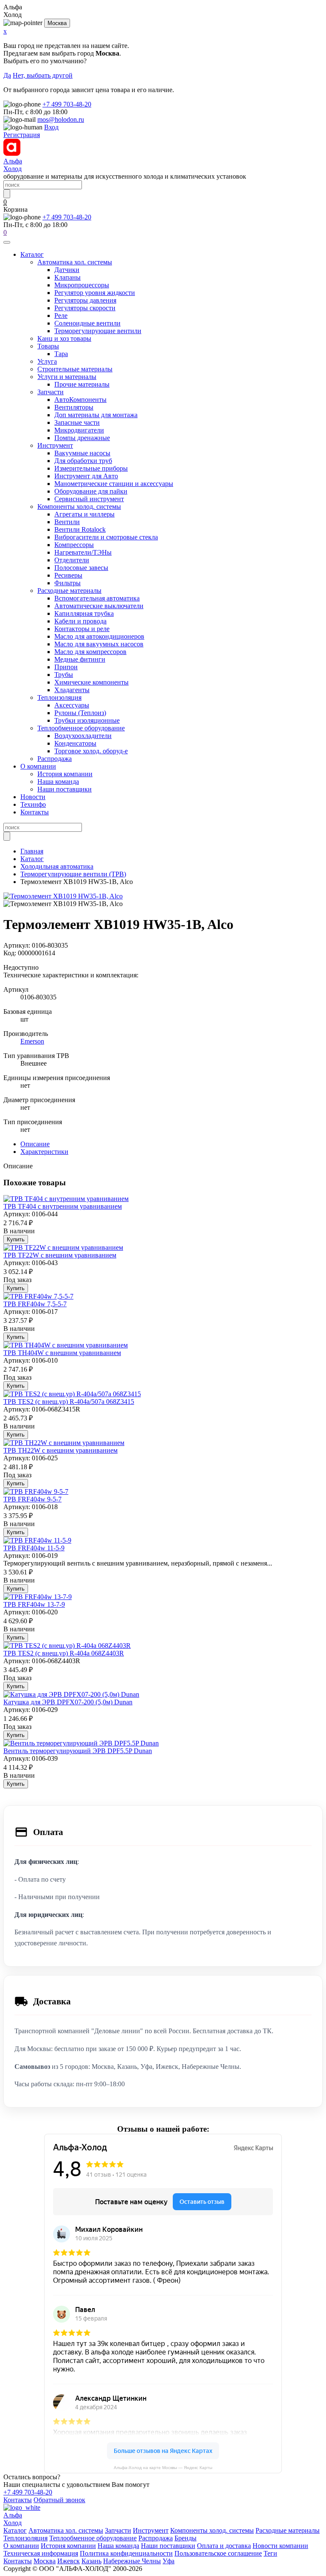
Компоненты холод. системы (79, 507)
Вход (51, 127)
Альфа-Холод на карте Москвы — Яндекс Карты (163, 2468)
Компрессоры (74, 545)
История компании (65, 774)
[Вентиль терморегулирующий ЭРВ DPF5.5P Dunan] (81, 1743)
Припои (66, 667)
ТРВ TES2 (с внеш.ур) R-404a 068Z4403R (64, 1653)
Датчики (67, 270)
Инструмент (55, 445)
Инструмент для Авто (86, 476)
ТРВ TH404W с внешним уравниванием (62, 1353)
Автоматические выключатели (99, 606)
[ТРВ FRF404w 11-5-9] (37, 1540)
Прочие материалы (82, 384)
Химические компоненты (91, 682)
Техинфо (33, 804)
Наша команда (58, 781)
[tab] (35, 1144)
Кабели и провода (80, 621)
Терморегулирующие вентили (98, 331)
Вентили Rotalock (80, 529)
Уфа (169, 2561)
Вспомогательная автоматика (97, 598)
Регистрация (22, 135)
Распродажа (55, 759)
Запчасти (51, 392)
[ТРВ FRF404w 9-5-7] (36, 1491)
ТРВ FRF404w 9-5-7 (32, 1499)
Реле (61, 316)
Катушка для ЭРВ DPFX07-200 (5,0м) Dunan (68, 1702)
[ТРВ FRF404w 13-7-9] (38, 1597)
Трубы (64, 675)
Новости (33, 797)
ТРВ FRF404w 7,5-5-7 (35, 1304)
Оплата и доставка (224, 2546)
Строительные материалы (75, 369)
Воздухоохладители (83, 736)
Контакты (35, 812)
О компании (38, 766)
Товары (48, 346)
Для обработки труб (83, 461)
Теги (270, 2553)
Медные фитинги (80, 659)
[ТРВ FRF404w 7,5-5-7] (38, 1296)
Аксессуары (72, 705)
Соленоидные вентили (87, 323)
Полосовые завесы (81, 568)
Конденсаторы (75, 743)
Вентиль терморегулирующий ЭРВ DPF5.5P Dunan (78, 1751)
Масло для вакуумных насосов (99, 644)
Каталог (32, 254)
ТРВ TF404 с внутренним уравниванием (63, 1206)
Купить (16, 1239)
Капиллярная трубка (84, 613)
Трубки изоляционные (87, 720)
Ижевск (69, 2561)
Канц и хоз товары (64, 338)
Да (7, 75)
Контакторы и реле (82, 629)
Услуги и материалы (67, 377)
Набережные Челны (132, 2561)
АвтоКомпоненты (80, 400)
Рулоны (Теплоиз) (80, 713)
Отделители (72, 560)
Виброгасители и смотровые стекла (106, 537)
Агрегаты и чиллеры (84, 514)
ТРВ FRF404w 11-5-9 (34, 1548)
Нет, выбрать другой (43, 75)
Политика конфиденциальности (126, 2553)
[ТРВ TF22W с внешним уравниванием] (63, 1247)
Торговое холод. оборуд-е (91, 751)
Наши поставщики (65, 789)
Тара (61, 354)
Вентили (67, 522)
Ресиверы (68, 575)
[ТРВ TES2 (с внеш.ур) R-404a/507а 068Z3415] (72, 1394)
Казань (91, 2561)
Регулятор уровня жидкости (95, 293)
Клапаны (67, 277)
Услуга (47, 361)
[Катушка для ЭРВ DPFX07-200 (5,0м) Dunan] (71, 1694)
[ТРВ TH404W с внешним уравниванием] (66, 1345)
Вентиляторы (74, 407)
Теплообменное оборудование (81, 728)
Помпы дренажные (82, 438)
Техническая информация (41, 2553)
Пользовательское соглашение (218, 2553)
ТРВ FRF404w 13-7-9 (34, 1604)
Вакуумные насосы (82, 453)
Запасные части (77, 422)
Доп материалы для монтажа (96, 415)
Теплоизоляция (59, 697)
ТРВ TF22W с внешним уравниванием (60, 1255)
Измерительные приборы (91, 468)
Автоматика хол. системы (75, 262)
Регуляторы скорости (85, 308)
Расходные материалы (69, 591)
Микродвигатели (79, 430)
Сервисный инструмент (89, 499)
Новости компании (280, 2546)
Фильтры (67, 583)
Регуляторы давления (85, 300)
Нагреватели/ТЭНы (83, 552)
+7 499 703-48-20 (67, 104)
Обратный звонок (59, 2500)
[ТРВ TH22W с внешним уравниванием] (64, 1443)
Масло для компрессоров (90, 652)
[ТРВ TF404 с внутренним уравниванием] (66, 1199)
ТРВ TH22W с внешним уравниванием (60, 1450)
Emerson (32, 1041)
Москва (57, 23)
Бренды (185, 2538)
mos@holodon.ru (61, 119)
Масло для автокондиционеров (99, 636)
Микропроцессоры (82, 285)
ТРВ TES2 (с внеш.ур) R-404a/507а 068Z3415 (69, 1402)
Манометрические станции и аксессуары (114, 484)
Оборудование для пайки (91, 491)
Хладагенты (72, 690)
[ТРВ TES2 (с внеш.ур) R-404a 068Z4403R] (67, 1646)
